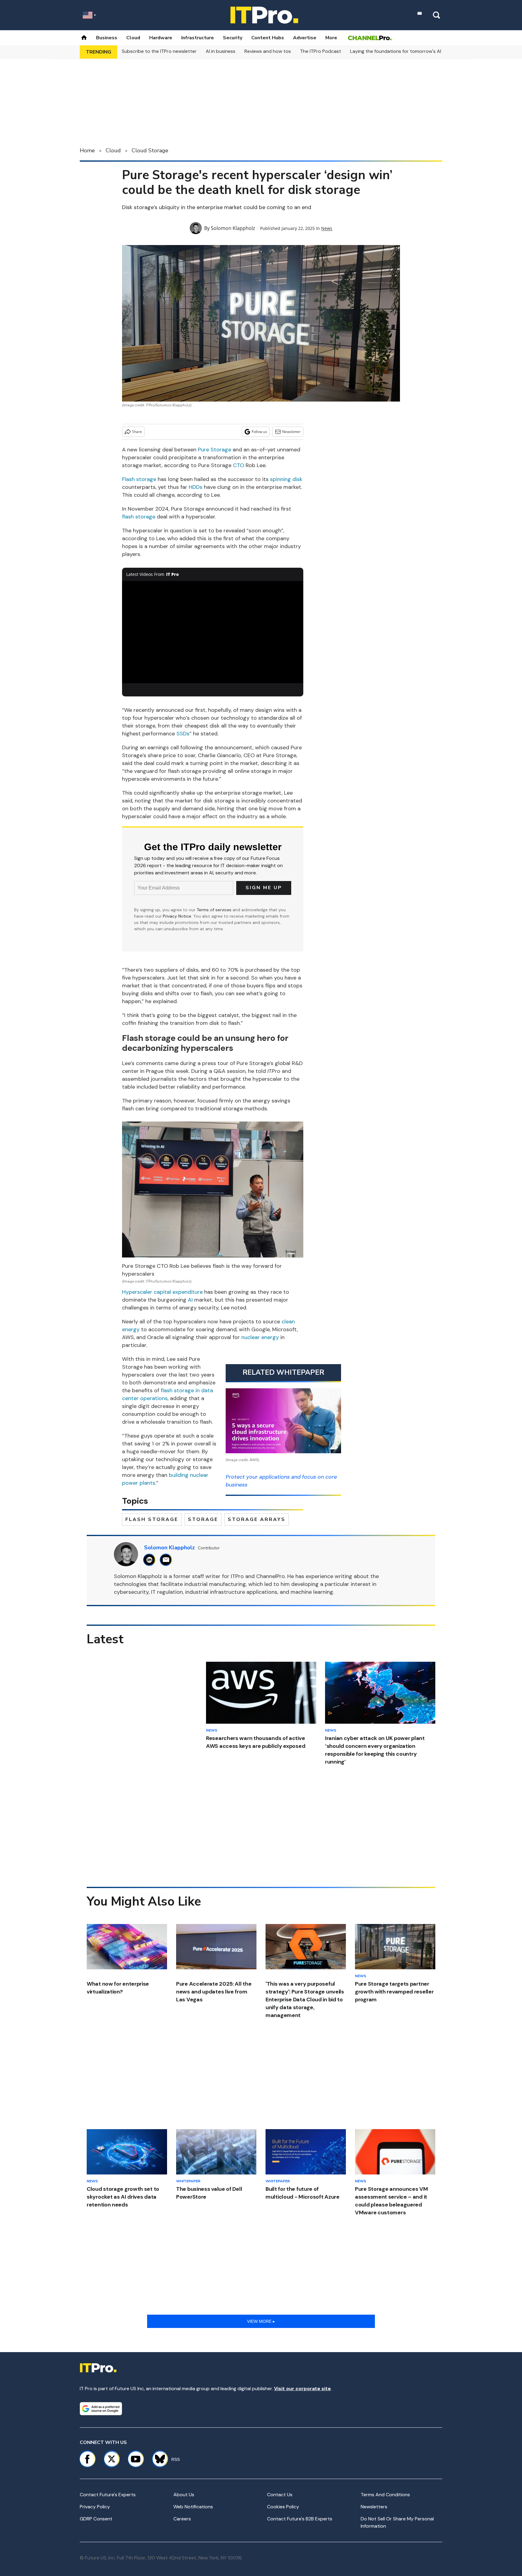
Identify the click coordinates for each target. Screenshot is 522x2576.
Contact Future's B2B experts (300, 2519)
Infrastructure (198, 38)
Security (233, 38)
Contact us (280, 2495)
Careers (182, 2519)
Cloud (133, 38)
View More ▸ (261, 2321)
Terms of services (215, 910)
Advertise (305, 38)
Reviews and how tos (268, 51)
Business (107, 38)
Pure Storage (214, 450)
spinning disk (286, 479)
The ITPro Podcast (321, 51)
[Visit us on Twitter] (111, 2459)
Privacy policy (95, 2507)
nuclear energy (260, 1337)
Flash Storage (152, 1519)
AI (190, 1300)
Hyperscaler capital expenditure (162, 1292)
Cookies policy (283, 2507)
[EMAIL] (168, 1560)
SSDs (183, 734)
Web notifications (193, 2507)
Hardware (161, 38)
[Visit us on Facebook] (87, 2459)
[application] (213, 632)
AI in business (221, 51)
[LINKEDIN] (151, 1560)
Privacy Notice (177, 916)
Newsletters (374, 2507)
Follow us (259, 432)
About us (184, 2495)
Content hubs (268, 38)
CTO (238, 465)
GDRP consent (96, 2519)
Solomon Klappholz (233, 228)
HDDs (196, 487)
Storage (203, 1519)
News (327, 228)
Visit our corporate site (302, 2389)
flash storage (139, 517)
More (331, 38)
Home (87, 150)
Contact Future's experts (108, 2495)
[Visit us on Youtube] (136, 2459)
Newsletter (291, 432)
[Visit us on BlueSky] (157, 2459)
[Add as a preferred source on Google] (101, 2409)
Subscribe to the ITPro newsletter (159, 51)
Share (137, 432)
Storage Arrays (257, 1519)
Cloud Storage (150, 150)
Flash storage (139, 479)
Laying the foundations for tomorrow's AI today (403, 51)
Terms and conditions (385, 2495)
